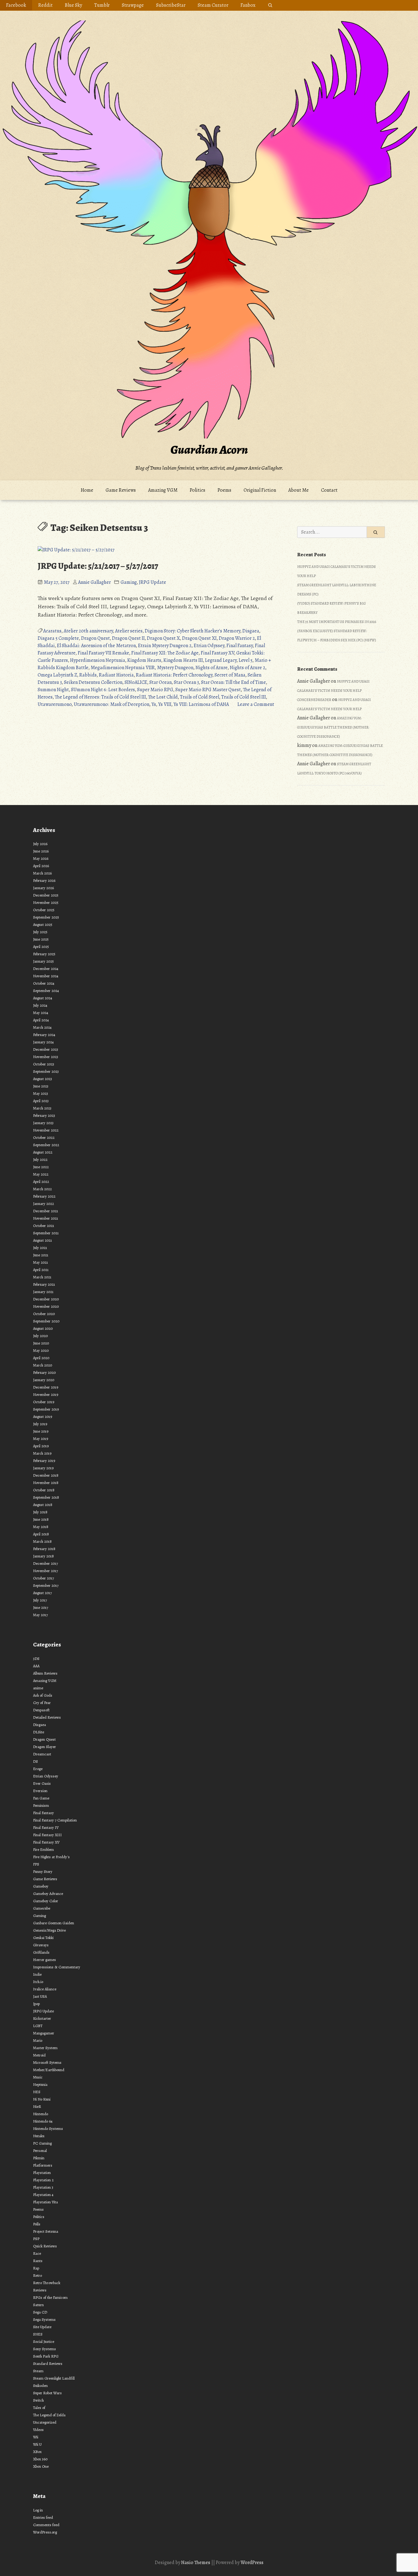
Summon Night (53, 690)
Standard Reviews (48, 2364)
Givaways (41, 1945)
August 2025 (43, 925)
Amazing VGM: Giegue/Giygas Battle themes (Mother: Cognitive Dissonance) (333, 727)
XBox (37, 2452)
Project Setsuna (46, 2231)
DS (35, 1761)
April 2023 (41, 1101)
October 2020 (44, 1314)
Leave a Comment (256, 704)
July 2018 (40, 1512)
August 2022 (43, 1152)
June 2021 (41, 1255)
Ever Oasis (42, 1783)
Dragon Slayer (45, 1747)
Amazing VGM (163, 490)
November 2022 (46, 1130)
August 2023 (43, 1079)
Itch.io (38, 1982)
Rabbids (88, 675)
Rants (38, 2261)
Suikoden (40, 2386)
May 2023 (41, 1093)
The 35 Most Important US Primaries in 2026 (337, 622)
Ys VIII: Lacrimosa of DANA (201, 704)
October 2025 (44, 910)
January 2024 (43, 1042)
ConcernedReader (314, 700)
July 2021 (40, 1248)
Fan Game (41, 1798)
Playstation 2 (43, 2180)
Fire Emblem (43, 1849)
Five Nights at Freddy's (51, 1857)
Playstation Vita (45, 2202)
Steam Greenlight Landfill (54, 2378)
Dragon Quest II (128, 638)
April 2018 (41, 1534)
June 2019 (41, 1431)
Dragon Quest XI (199, 638)
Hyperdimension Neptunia (98, 660)
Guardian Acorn (209, 450)
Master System (45, 2048)
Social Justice (44, 2341)
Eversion (40, 1791)
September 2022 (46, 1145)
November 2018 (46, 1483)
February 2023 (44, 1115)
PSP (36, 2239)
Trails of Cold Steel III (244, 697)
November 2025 (46, 902)
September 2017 (46, 1585)
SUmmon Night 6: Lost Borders (103, 690)
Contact (329, 490)
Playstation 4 (43, 2195)
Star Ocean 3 (186, 682)
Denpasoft (41, 1710)
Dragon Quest (95, 638)
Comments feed (46, 2525)
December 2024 (46, 969)
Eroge (38, 1769)
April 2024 (41, 1020)
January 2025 (43, 961)
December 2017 (45, 1563)
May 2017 (40, 1615)
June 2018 (41, 1519)
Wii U (37, 2444)
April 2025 (41, 947)
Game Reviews (121, 490)
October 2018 (44, 1490)
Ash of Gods (43, 1695)
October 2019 (44, 1402)
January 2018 (43, 1556)
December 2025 (46, 895)
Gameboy (41, 1886)
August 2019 (43, 1417)
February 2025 (44, 954)
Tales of (39, 2408)
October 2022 (44, 1137)
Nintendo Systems (48, 2129)
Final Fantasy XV (217, 653)
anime (38, 1688)
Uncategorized (45, 2422)
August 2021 (43, 1240)
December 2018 (46, 1475)
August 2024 (43, 998)
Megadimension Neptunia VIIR (123, 668)
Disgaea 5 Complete (58, 638)
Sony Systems (45, 2349)
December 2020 (46, 1299)
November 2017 (45, 1571)
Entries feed (43, 2517)
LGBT (38, 2026)
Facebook (16, 5)
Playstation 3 (43, 2187)
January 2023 (43, 1123)
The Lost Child (163, 697)
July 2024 (40, 1005)
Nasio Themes (196, 2563)
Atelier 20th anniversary (88, 631)
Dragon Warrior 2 (237, 638)
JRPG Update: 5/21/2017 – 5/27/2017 (98, 566)
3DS (36, 1659)
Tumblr (102, 5)
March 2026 (42, 873)
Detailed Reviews (47, 1717)
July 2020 (40, 1336)
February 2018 (44, 1549)
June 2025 (41, 939)
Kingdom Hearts (144, 660)
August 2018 (43, 1505)
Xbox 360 (40, 2459)
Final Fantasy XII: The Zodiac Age (165, 653)
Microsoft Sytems (47, 2062)
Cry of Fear (42, 1703)
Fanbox (248, 5)
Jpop (36, 2004)
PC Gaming (42, 2143)
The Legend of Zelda (49, 2415)
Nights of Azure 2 (248, 668)
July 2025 (40, 932)
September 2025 (46, 917)
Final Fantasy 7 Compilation (55, 1820)
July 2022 (40, 1159)
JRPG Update (153, 582)
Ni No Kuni (42, 2099)
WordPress (252, 2563)
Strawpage (133, 5)
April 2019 (41, 1446)
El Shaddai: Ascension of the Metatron (96, 646)
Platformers (43, 2165)
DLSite (39, 1732)
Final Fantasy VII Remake (103, 653)
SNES (38, 2334)
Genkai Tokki (43, 1938)
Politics (198, 490)
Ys (154, 704)
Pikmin (39, 2158)
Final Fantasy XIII (47, 1835)
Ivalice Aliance (45, 1989)
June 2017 (41, 1607)
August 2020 (43, 1328)
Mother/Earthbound (49, 2070)
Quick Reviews (45, 2246)
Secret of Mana (230, 675)
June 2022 (41, 1167)
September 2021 (46, 1233)
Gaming (129, 582)
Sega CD (40, 2312)
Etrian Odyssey (209, 646)
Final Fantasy (240, 646)
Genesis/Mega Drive (49, 1930)
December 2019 (46, 1387)
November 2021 (46, 1218)
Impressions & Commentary (57, 1967)
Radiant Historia (116, 675)
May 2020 (41, 1350)
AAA (36, 1666)
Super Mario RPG (155, 690)
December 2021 (46, 1211)
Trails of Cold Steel (200, 697)
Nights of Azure (212, 668)
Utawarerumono (55, 704)
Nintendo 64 (43, 2121)
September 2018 (46, 1497)
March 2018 (42, 1541)
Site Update (42, 2327)
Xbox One (41, 2466)
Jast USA (40, 1996)
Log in (38, 2510)
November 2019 (46, 1394)
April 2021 (41, 1270)
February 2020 (44, 1372)
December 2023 (46, 1049)
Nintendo (41, 2114)
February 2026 (44, 880)
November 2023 (46, 1057)
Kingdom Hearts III (183, 660)
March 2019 (42, 1453)
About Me (299, 490)
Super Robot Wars (47, 2393)
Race (37, 2253)
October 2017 (43, 1578)
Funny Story (43, 1871)
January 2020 (44, 1380)
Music (38, 2077)
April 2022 (41, 1182)
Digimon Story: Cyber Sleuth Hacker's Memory (192, 631)
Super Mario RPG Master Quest (208, 690)
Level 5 (246, 660)
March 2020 (43, 1365)
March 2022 (42, 1189)
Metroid (39, 2055)
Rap (36, 2268)
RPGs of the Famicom (50, 2297)
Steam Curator (213, 5)
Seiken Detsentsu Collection (93, 682)
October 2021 (44, 1226)
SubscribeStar (171, 5)
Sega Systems (44, 2319)
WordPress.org (45, 2532)
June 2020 (41, 1343)
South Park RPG (46, 2356)
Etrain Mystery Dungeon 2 (165, 646)
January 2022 (43, 1204)
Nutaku (39, 2136)
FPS (36, 1864)
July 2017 (40, 1600)
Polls (37, 2224)
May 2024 (41, 1013)
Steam (38, 2371)
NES (37, 2092)
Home (87, 490)
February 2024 (44, 1035)
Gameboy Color (46, 1901)
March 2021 (42, 1277)
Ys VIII (165, 704)
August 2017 (42, 1593)
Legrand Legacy (221, 660)
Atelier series (129, 631)
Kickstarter (42, 2018)
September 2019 (46, 1409)
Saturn (38, 2305)
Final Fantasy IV (46, 1827)
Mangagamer (44, 2033)
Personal (40, 2151)
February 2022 (44, 1196)
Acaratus (52, 631)
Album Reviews (45, 1673)
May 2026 (41, 858)
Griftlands (41, 1952)
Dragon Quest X (163, 638)
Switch (38, 2400)
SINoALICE (136, 682)
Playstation (42, 2173)
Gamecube (42, 1908)
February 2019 (44, 1461)
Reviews (40, 2290)
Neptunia (40, 2084)
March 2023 (42, 1108)
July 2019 (40, 1424)
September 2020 (46, 1321)
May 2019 (41, 1439)
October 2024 (44, 983)
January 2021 (43, 1292)
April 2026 (41, 866)
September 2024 (46, 991)
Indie (37, 1974)
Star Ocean (160, 682)
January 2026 (43, 888)
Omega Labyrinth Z (57, 675)
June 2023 (41, 1086)
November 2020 (46, 1306)
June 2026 (41, 851)
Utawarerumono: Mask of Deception (112, 704)
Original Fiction (260, 490)
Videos (38, 2430)
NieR (37, 2106)
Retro (37, 2275)
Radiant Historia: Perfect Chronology (174, 675)
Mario (38, 2040)
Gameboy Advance (48, 1894)
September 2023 (46, 1071)
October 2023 (44, 1064)
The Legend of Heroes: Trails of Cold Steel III (100, 697)
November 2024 (46, 976)
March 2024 (42, 1027)
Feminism (41, 1805)
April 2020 (41, 1358)
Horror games (45, 1960)
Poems (224, 490)
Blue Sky (73, 5)
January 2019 (43, 1468)
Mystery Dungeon (175, 668)
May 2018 (41, 1527)
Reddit (45, 5)
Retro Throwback (47, 2283)
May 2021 (41, 1262)
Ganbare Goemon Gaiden (54, 1923)
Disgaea (251, 631)
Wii (36, 2437)
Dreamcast (42, 1754)
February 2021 (44, 1284)
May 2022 (41, 1174)
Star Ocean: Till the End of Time (233, 682)
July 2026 (40, 844)
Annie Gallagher (94, 582)
